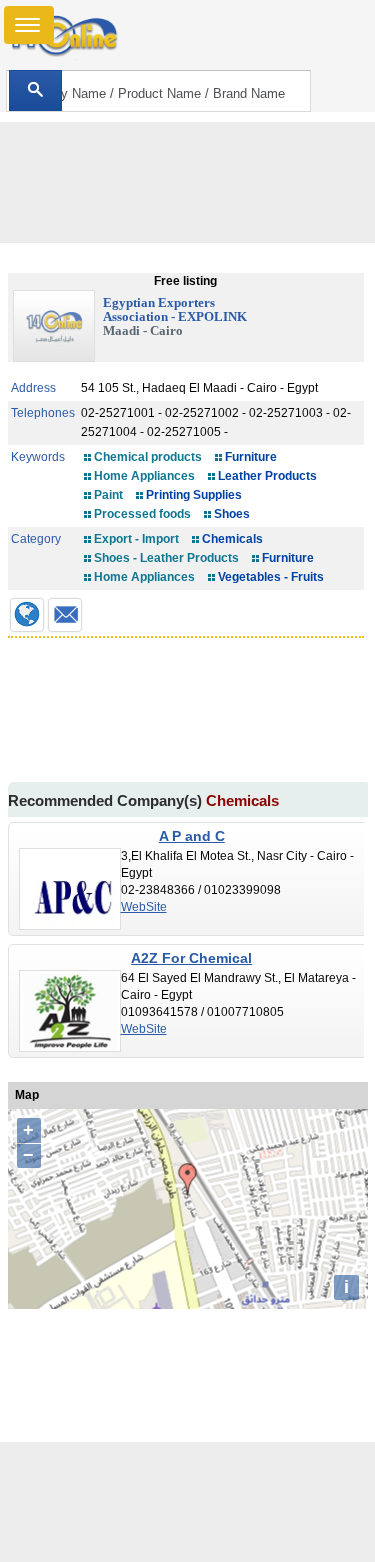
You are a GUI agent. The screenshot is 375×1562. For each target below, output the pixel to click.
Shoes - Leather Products (166, 558)
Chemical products (148, 457)
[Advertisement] (188, 1502)
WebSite (144, 907)
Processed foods (142, 514)
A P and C (192, 836)
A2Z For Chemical (191, 958)
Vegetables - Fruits (271, 577)
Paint (108, 495)
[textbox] (158, 91)
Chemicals (232, 539)
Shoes (232, 514)
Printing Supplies (194, 495)
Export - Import (136, 539)
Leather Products (267, 476)
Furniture (251, 457)
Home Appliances (144, 476)
